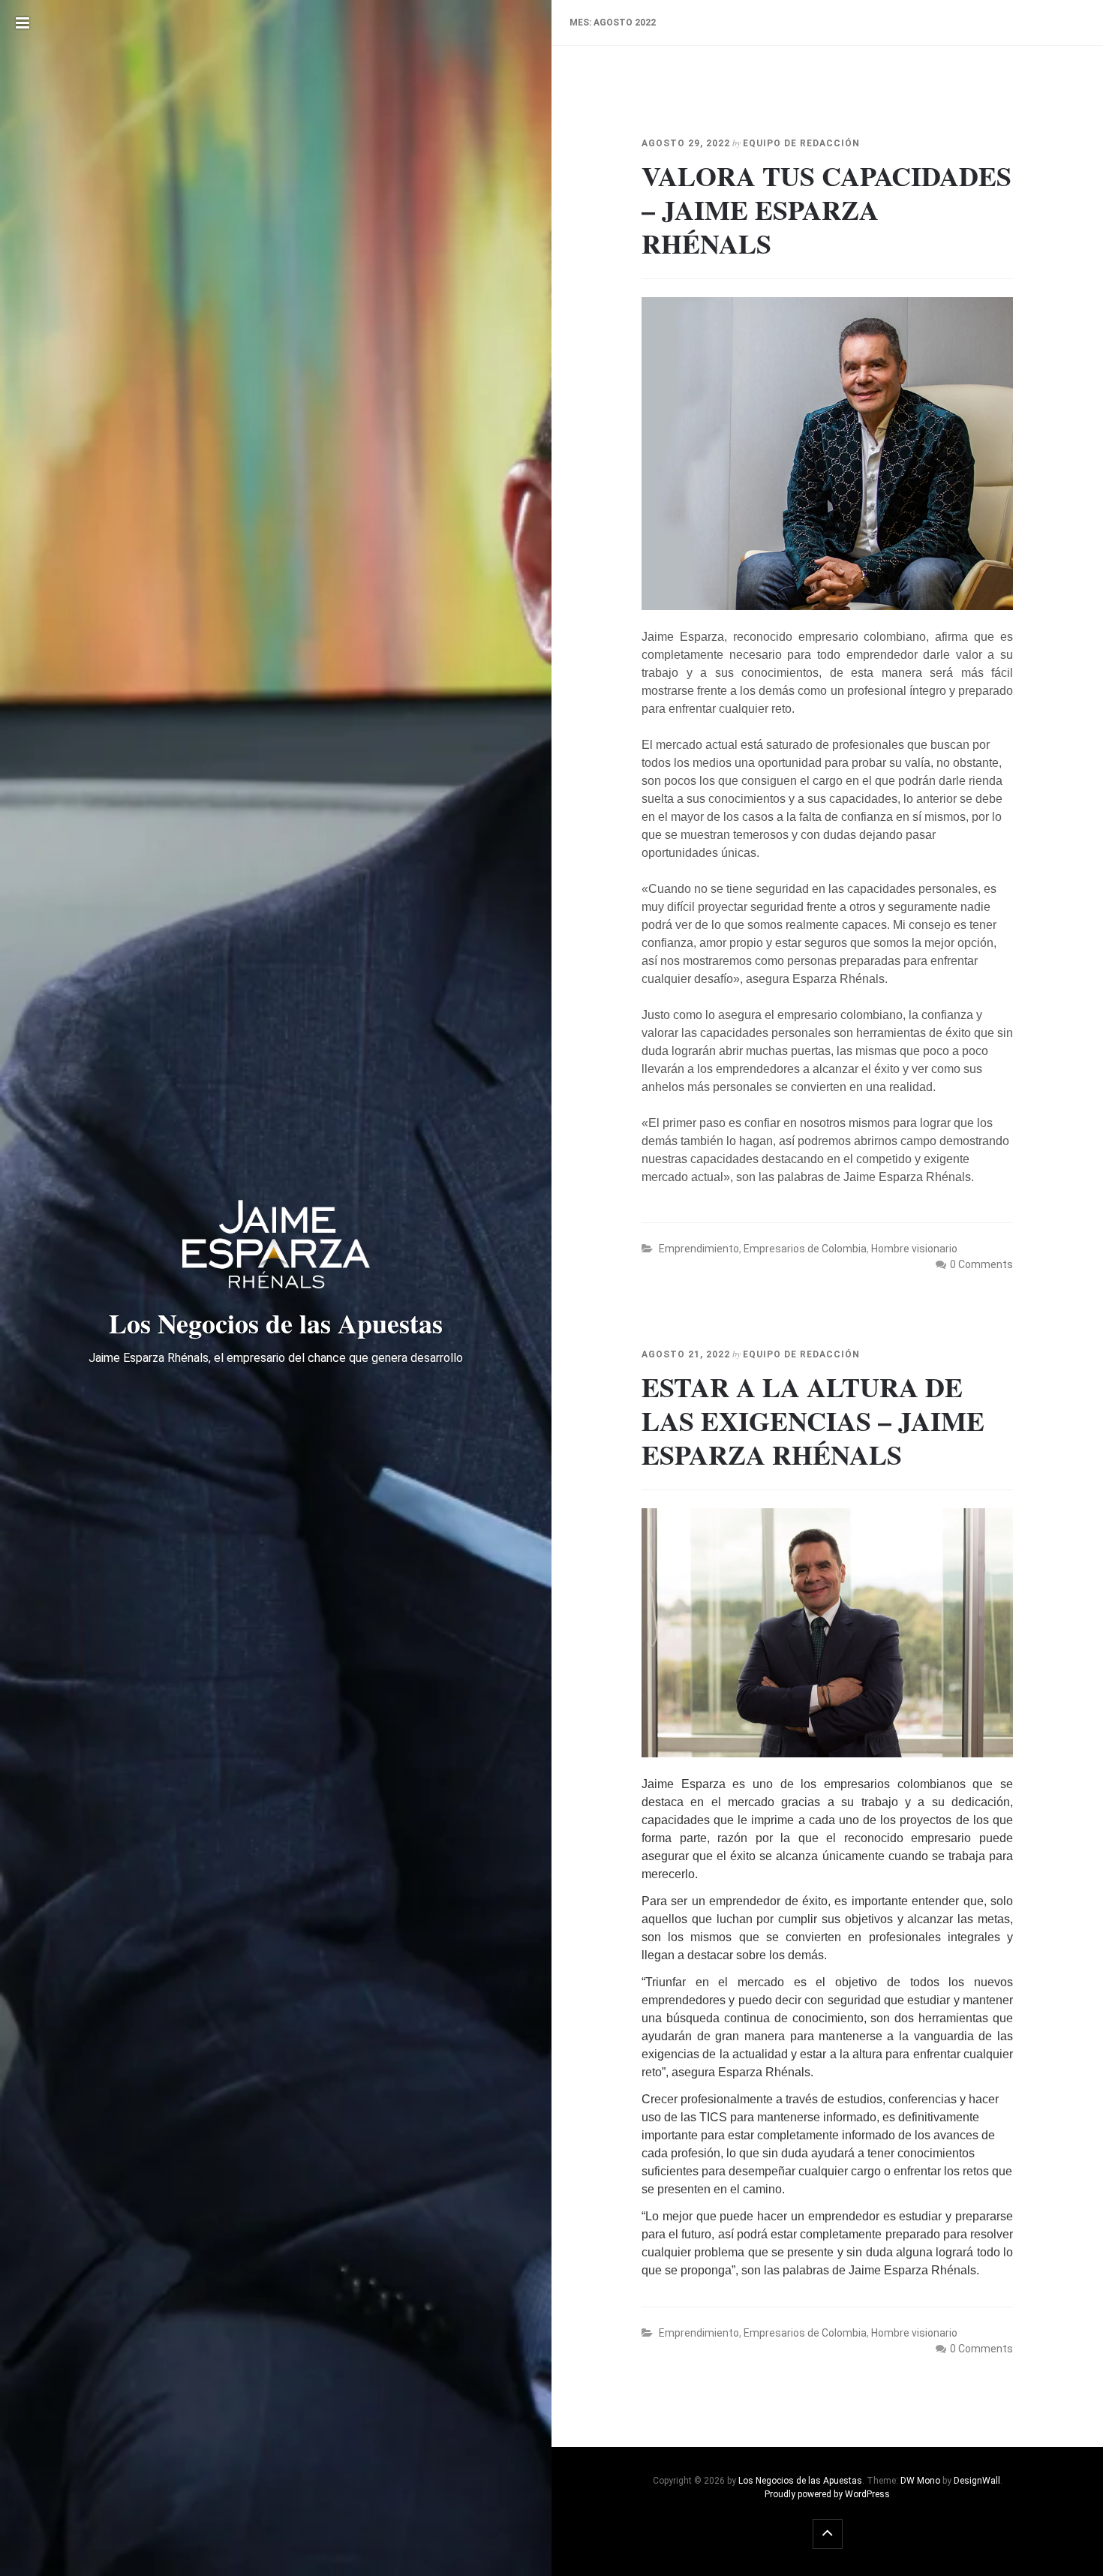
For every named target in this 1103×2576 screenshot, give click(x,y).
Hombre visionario (914, 1249)
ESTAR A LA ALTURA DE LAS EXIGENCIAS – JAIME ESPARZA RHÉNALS (813, 1420)
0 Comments (981, 1264)
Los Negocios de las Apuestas (800, 2481)
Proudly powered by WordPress (827, 2494)
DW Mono (920, 2481)
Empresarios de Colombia (805, 1249)
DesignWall (977, 2481)
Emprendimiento (699, 1249)
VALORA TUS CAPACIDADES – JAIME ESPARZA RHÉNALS (826, 209)
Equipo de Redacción (801, 143)
